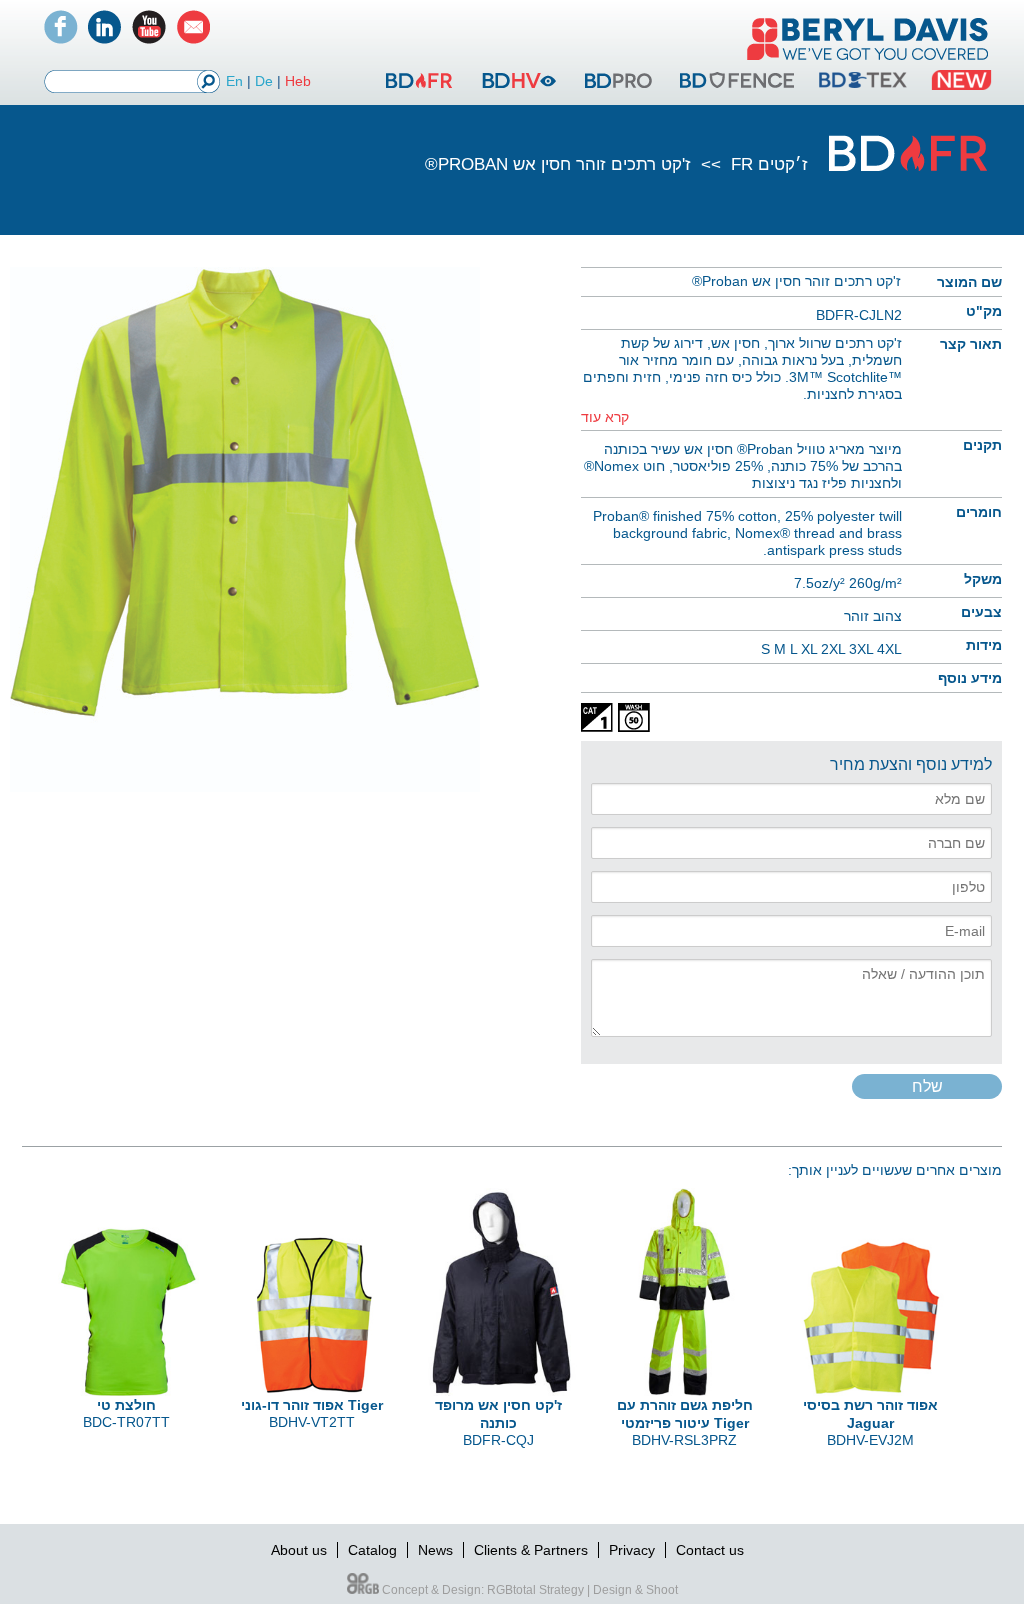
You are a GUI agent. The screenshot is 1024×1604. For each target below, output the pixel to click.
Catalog (372, 1550)
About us (299, 1550)
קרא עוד (605, 417)
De (264, 81)
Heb (298, 81)
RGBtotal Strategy (535, 1590)
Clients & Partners (531, 1550)
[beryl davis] (868, 62)
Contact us (710, 1550)
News (435, 1550)
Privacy (632, 1550)
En (234, 81)
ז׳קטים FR (769, 164)
